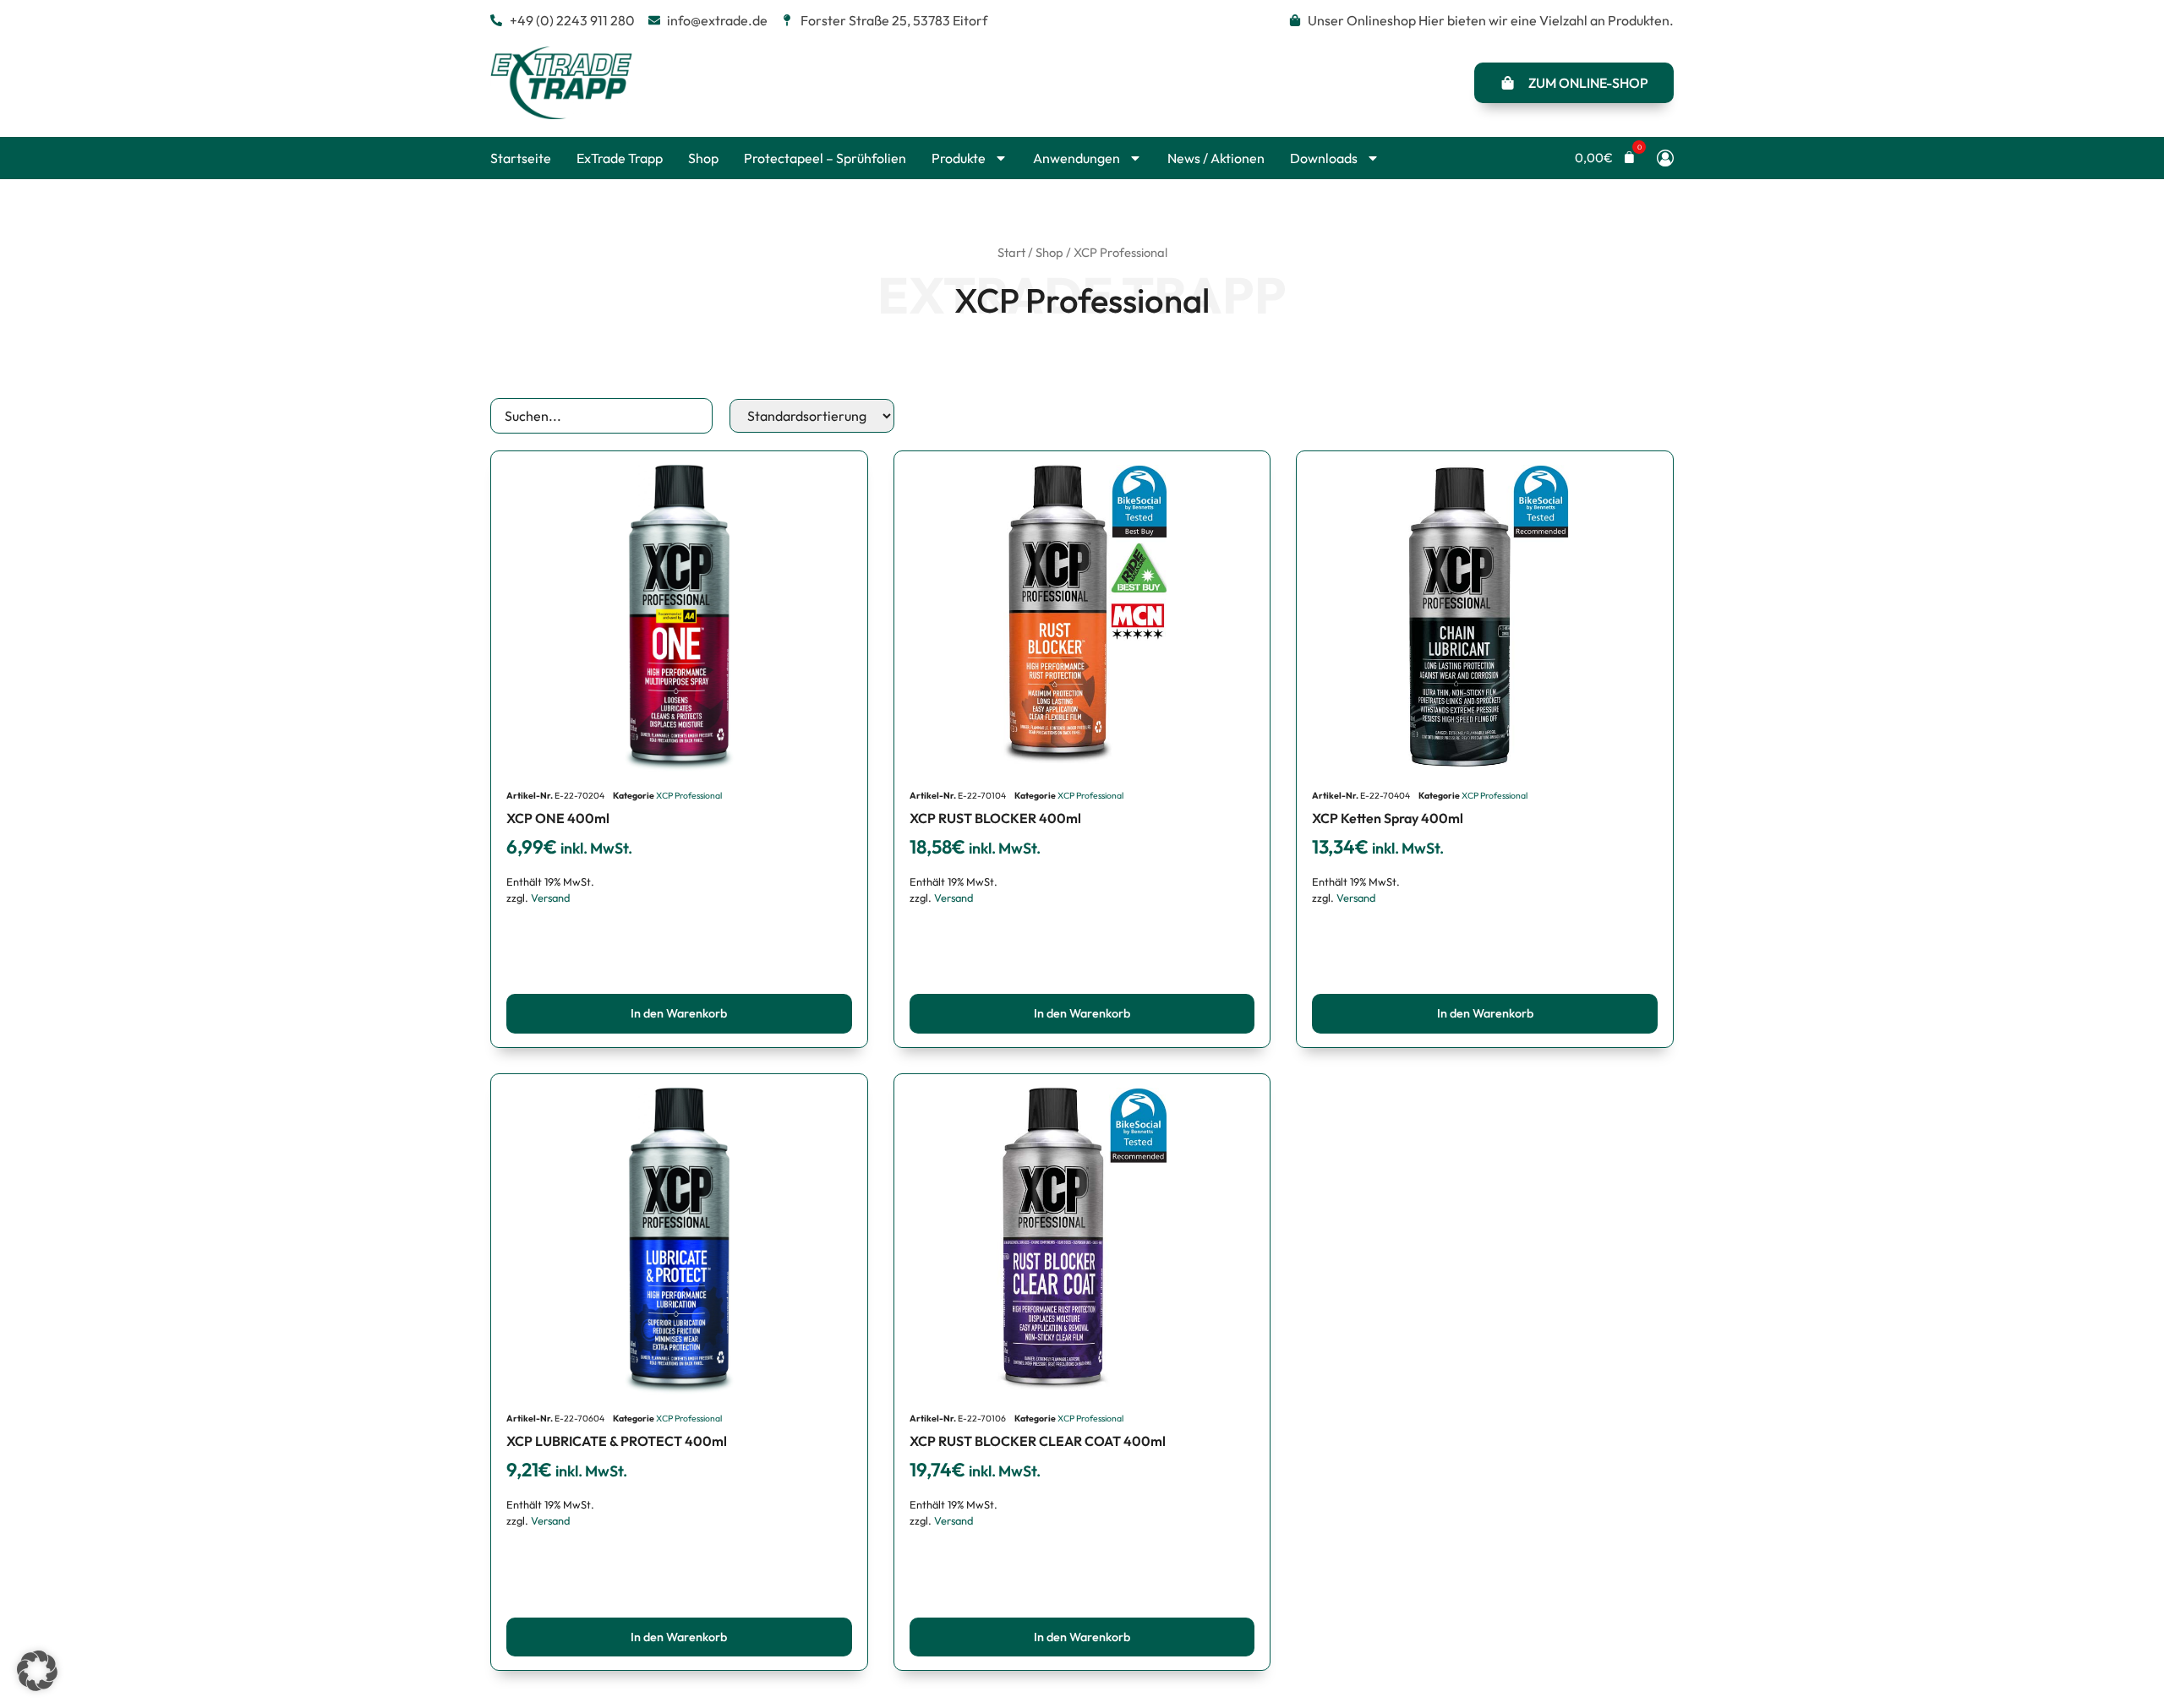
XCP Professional (689, 796)
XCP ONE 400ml (558, 818)
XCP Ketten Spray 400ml (1388, 818)
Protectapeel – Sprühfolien (825, 158)
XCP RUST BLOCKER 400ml (995, 818)
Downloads (1324, 158)
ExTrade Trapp (620, 158)
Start (1011, 252)
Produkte (959, 158)
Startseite (521, 158)
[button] (1605, 158)
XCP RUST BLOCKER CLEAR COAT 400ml (1038, 1441)
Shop (703, 158)
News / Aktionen (1216, 158)
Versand (550, 898)
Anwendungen (1077, 158)
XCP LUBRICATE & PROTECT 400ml (617, 1441)
